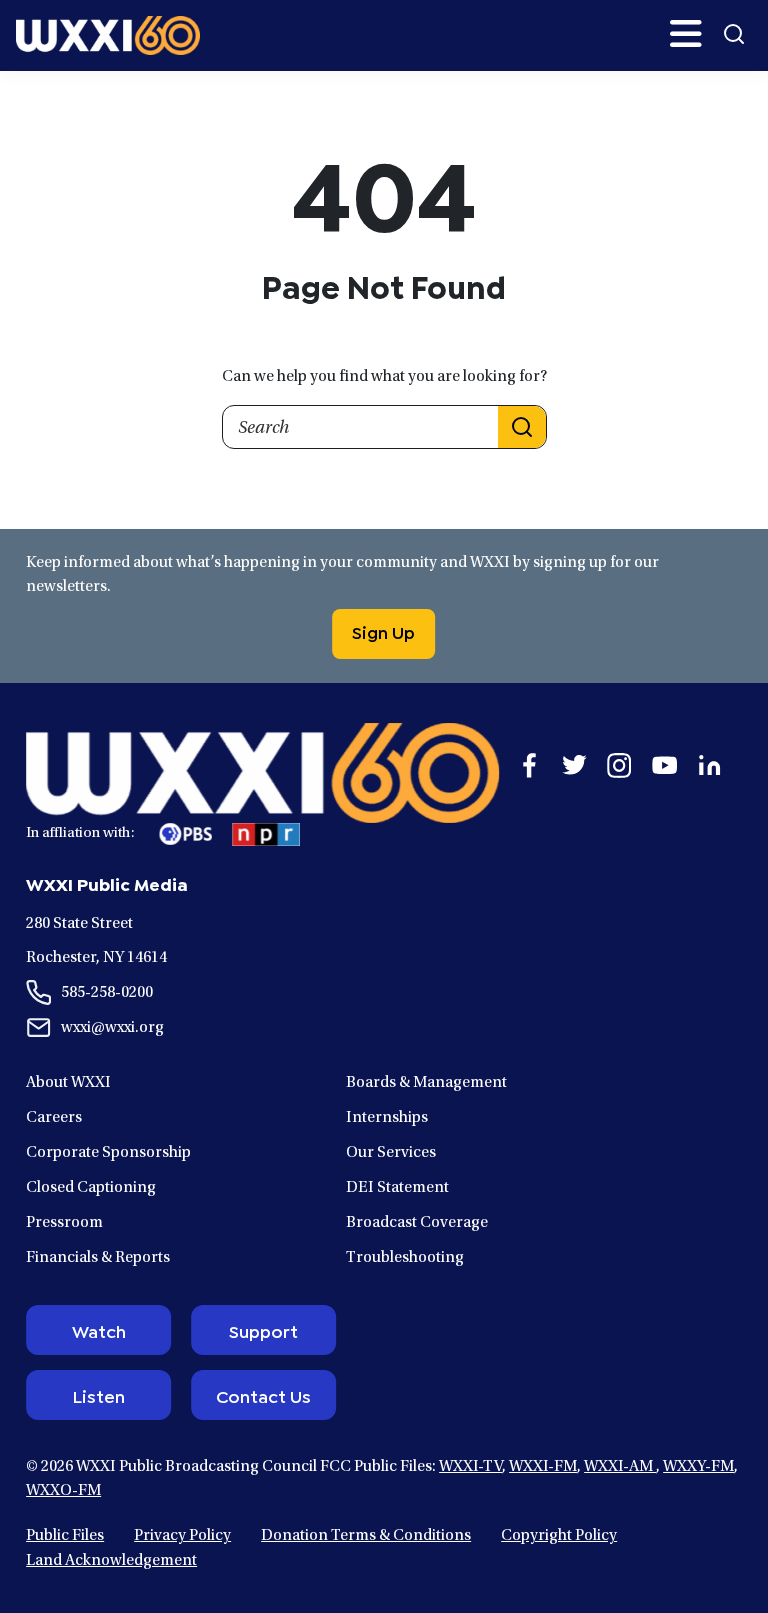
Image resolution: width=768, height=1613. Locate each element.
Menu (686, 34)
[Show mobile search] (734, 34)
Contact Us (263, 1395)
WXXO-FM (63, 1491)
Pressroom (64, 1223)
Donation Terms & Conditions (366, 1536)
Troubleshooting (405, 1258)
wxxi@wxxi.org (112, 1028)
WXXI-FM (543, 1467)
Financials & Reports (98, 1258)
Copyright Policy (559, 1536)
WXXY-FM (698, 1467)
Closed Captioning (91, 1188)
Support (263, 1330)
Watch (99, 1330)
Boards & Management (426, 1083)
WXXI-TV (470, 1467)
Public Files (65, 1536)
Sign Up (383, 631)
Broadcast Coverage (417, 1223)
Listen (98, 1395)
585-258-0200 (107, 993)
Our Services (391, 1153)
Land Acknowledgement (111, 1561)
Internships (387, 1118)
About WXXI (68, 1083)
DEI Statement (397, 1188)
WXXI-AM (620, 1467)
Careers (54, 1118)
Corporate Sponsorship (108, 1153)
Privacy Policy (182, 1536)
